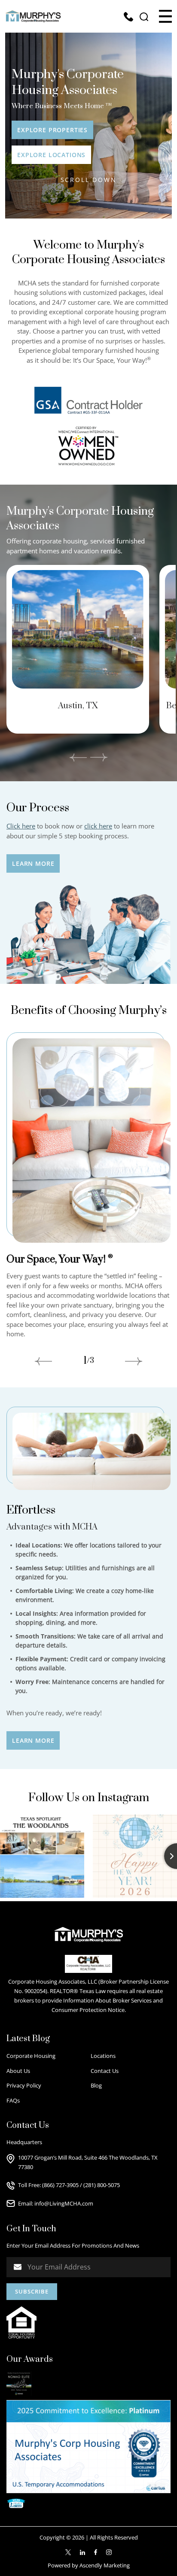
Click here (21, 826)
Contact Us (105, 2071)
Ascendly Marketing (105, 2565)
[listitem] (78, 649)
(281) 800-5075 (102, 2185)
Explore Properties (52, 130)
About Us (18, 2071)
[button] (165, 16)
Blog (96, 2085)
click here (98, 826)
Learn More (33, 863)
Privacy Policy (24, 2085)
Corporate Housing (31, 2056)
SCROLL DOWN (89, 180)
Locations (103, 2056)
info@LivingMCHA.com (64, 2203)
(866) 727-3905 (60, 2185)
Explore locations (51, 155)
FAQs (13, 2100)
